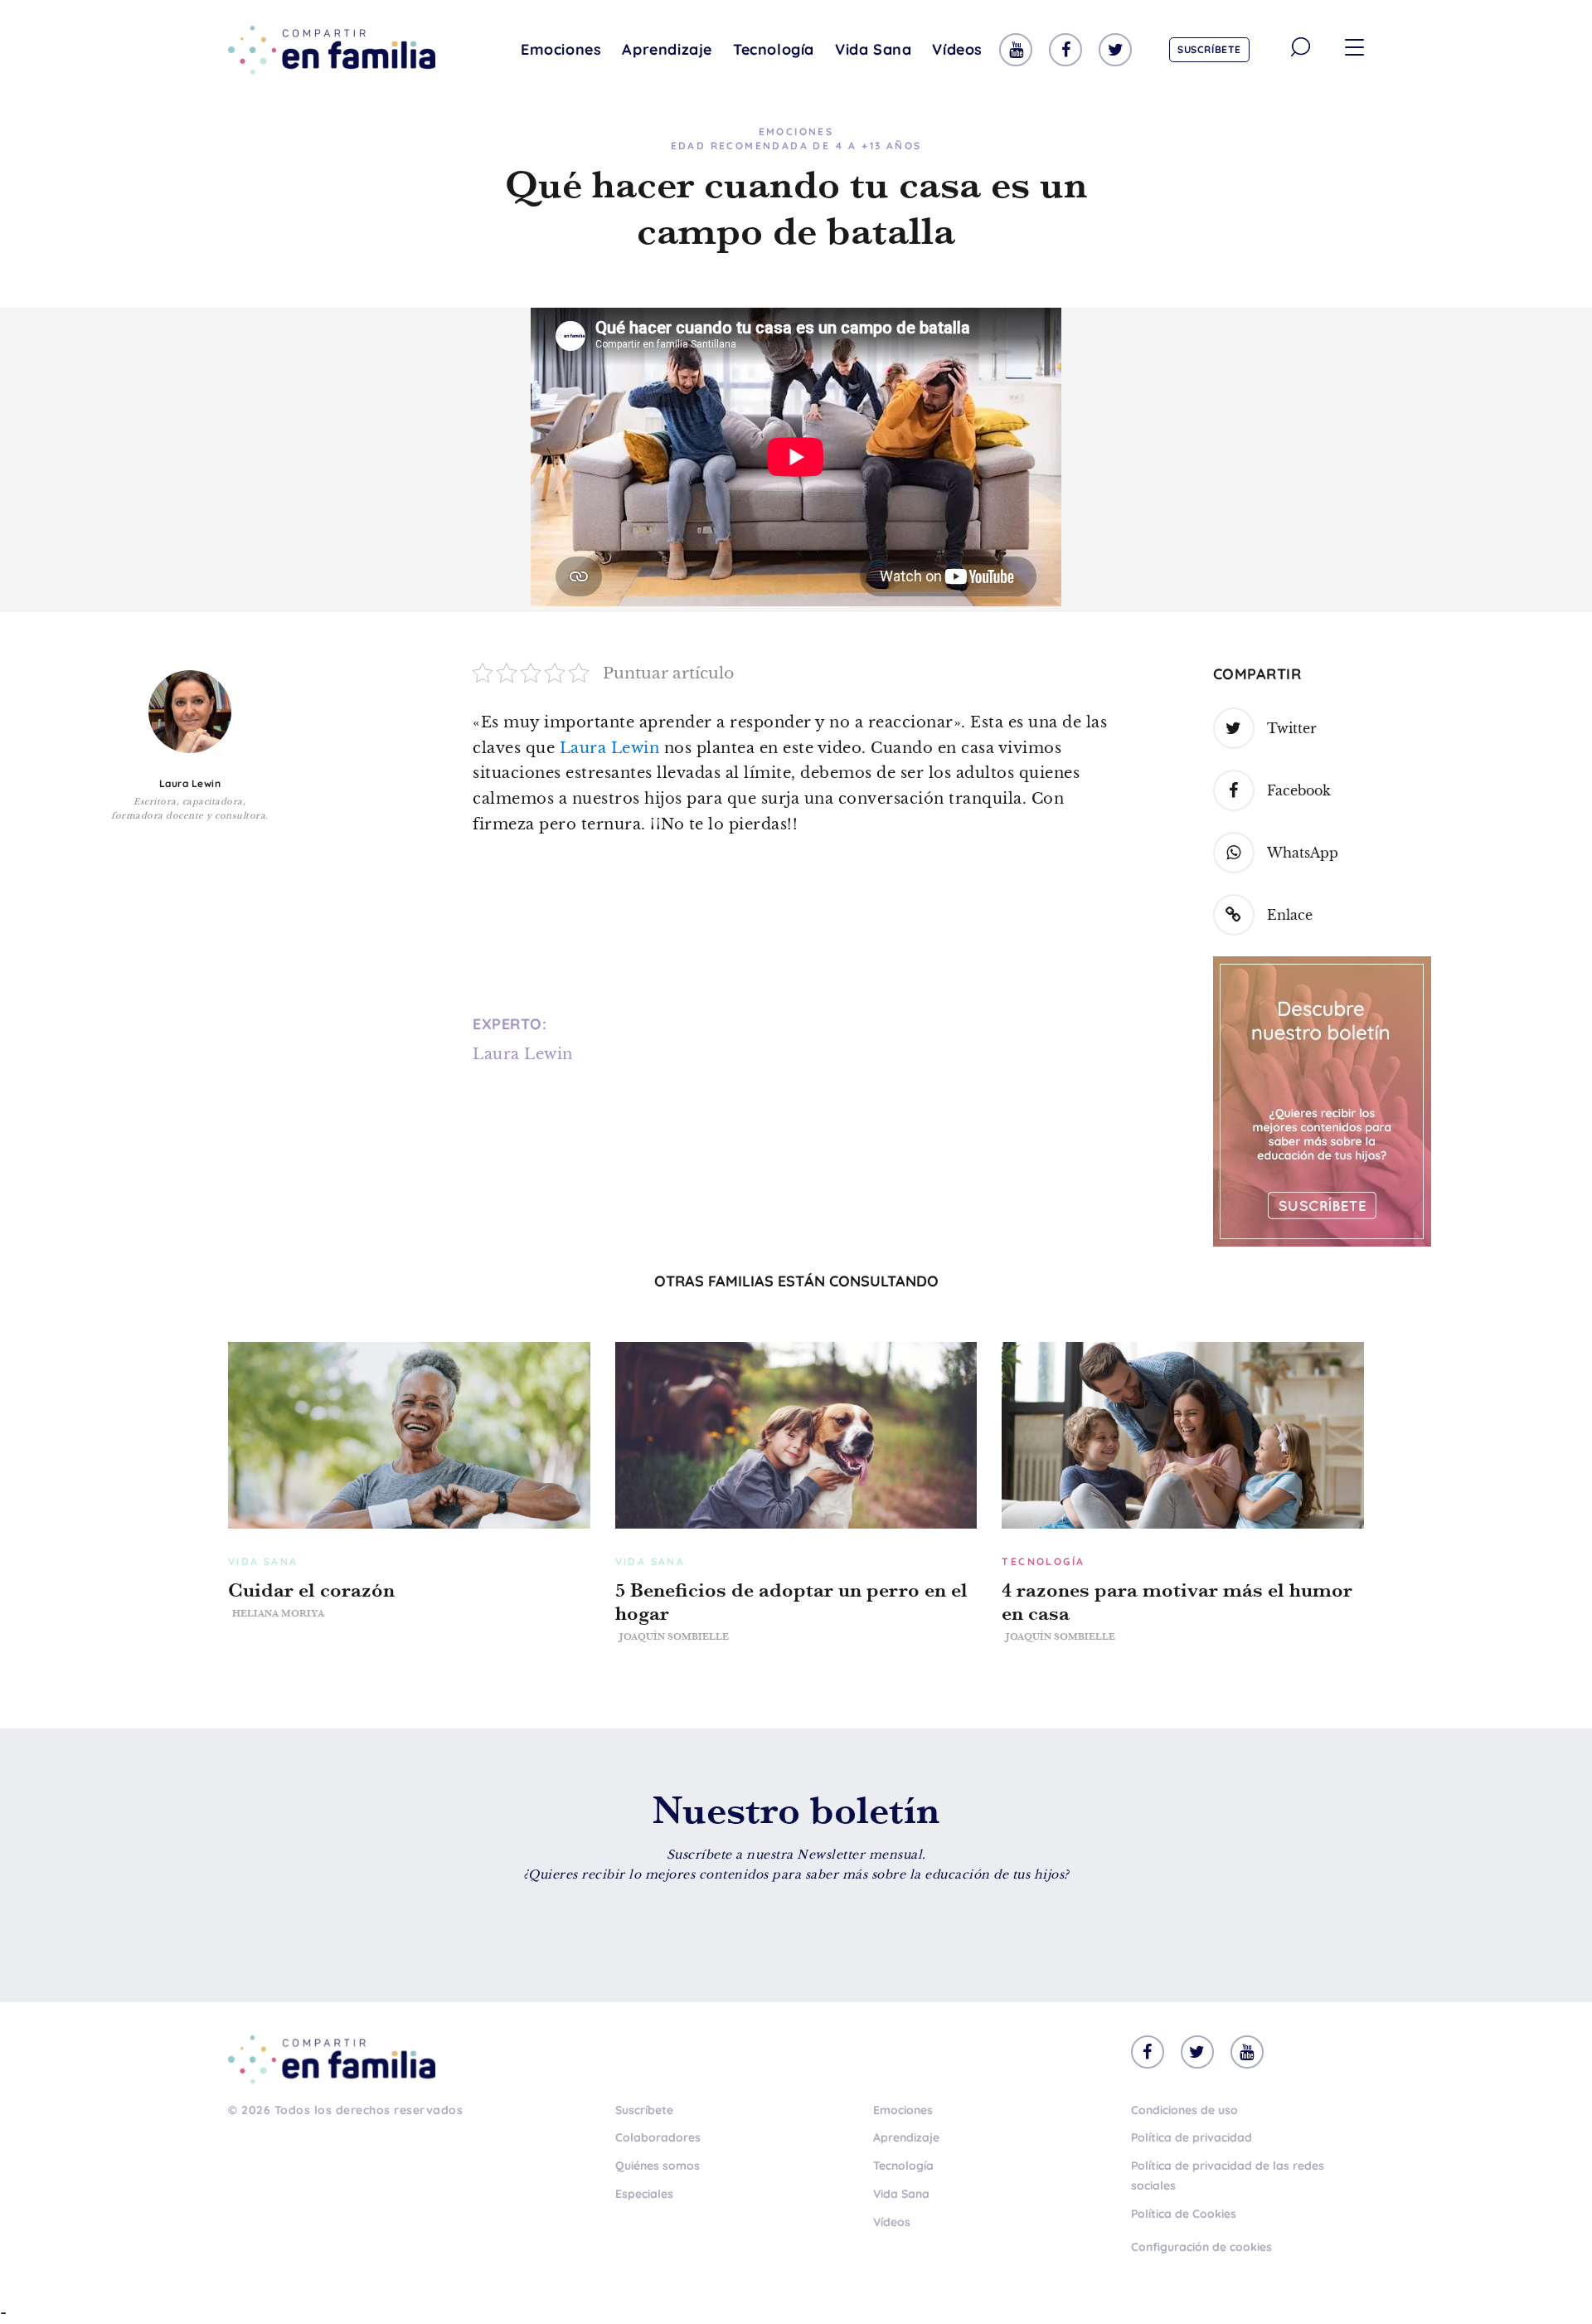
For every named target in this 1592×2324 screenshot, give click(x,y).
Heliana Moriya (278, 1613)
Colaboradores (658, 2137)
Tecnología (774, 49)
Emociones (561, 49)
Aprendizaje (667, 49)
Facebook (1299, 790)
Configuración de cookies (1201, 2247)
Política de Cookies (1184, 2214)
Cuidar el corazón (311, 1590)
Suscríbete (1209, 49)
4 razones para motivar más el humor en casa (1177, 1602)
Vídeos (957, 49)
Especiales (644, 2194)
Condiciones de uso (1184, 2110)
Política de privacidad (1192, 2137)
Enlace (1290, 915)
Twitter (1292, 728)
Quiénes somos (658, 2166)
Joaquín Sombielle (674, 1636)
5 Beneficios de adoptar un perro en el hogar (791, 1602)
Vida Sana (873, 49)
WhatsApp (1303, 853)
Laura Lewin (190, 783)
